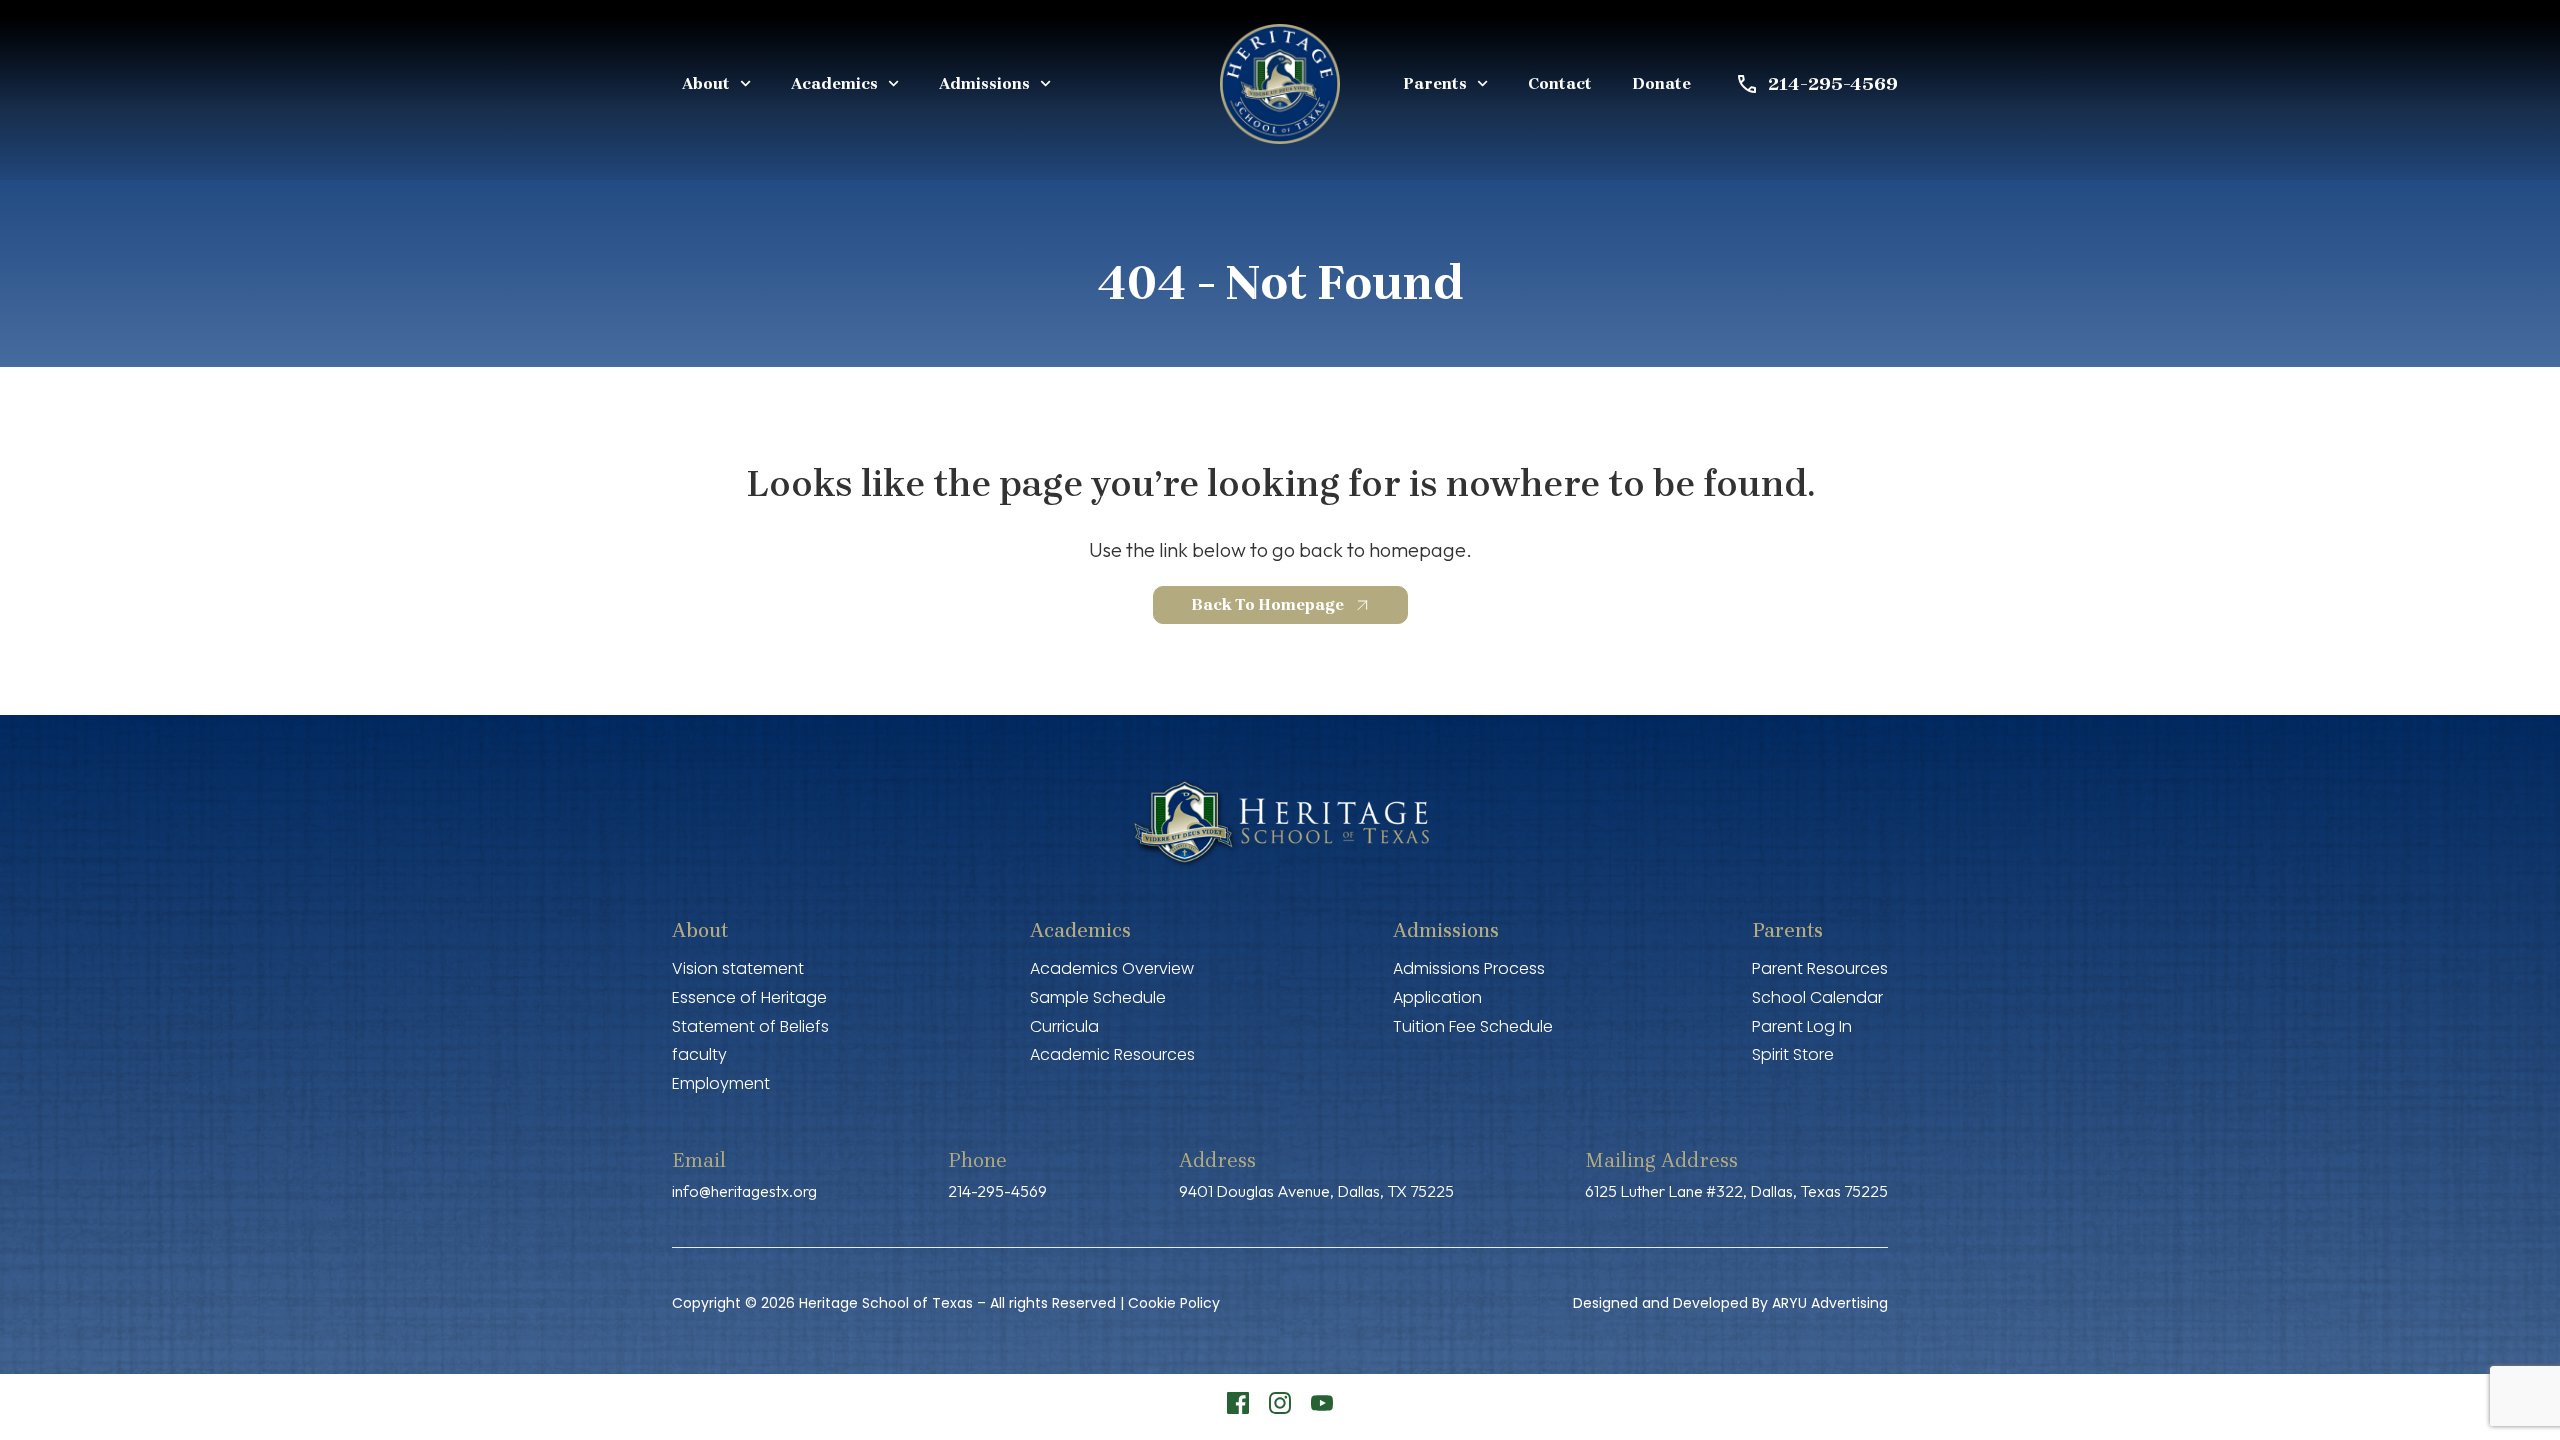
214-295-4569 (997, 1191)
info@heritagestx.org (744, 1191)
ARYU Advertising (1830, 1303)
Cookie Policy (1174, 1303)
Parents (1435, 83)
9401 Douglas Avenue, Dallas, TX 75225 (1316, 1191)
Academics (834, 83)
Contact (1560, 83)
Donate (1661, 83)
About (706, 83)
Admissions (984, 83)
